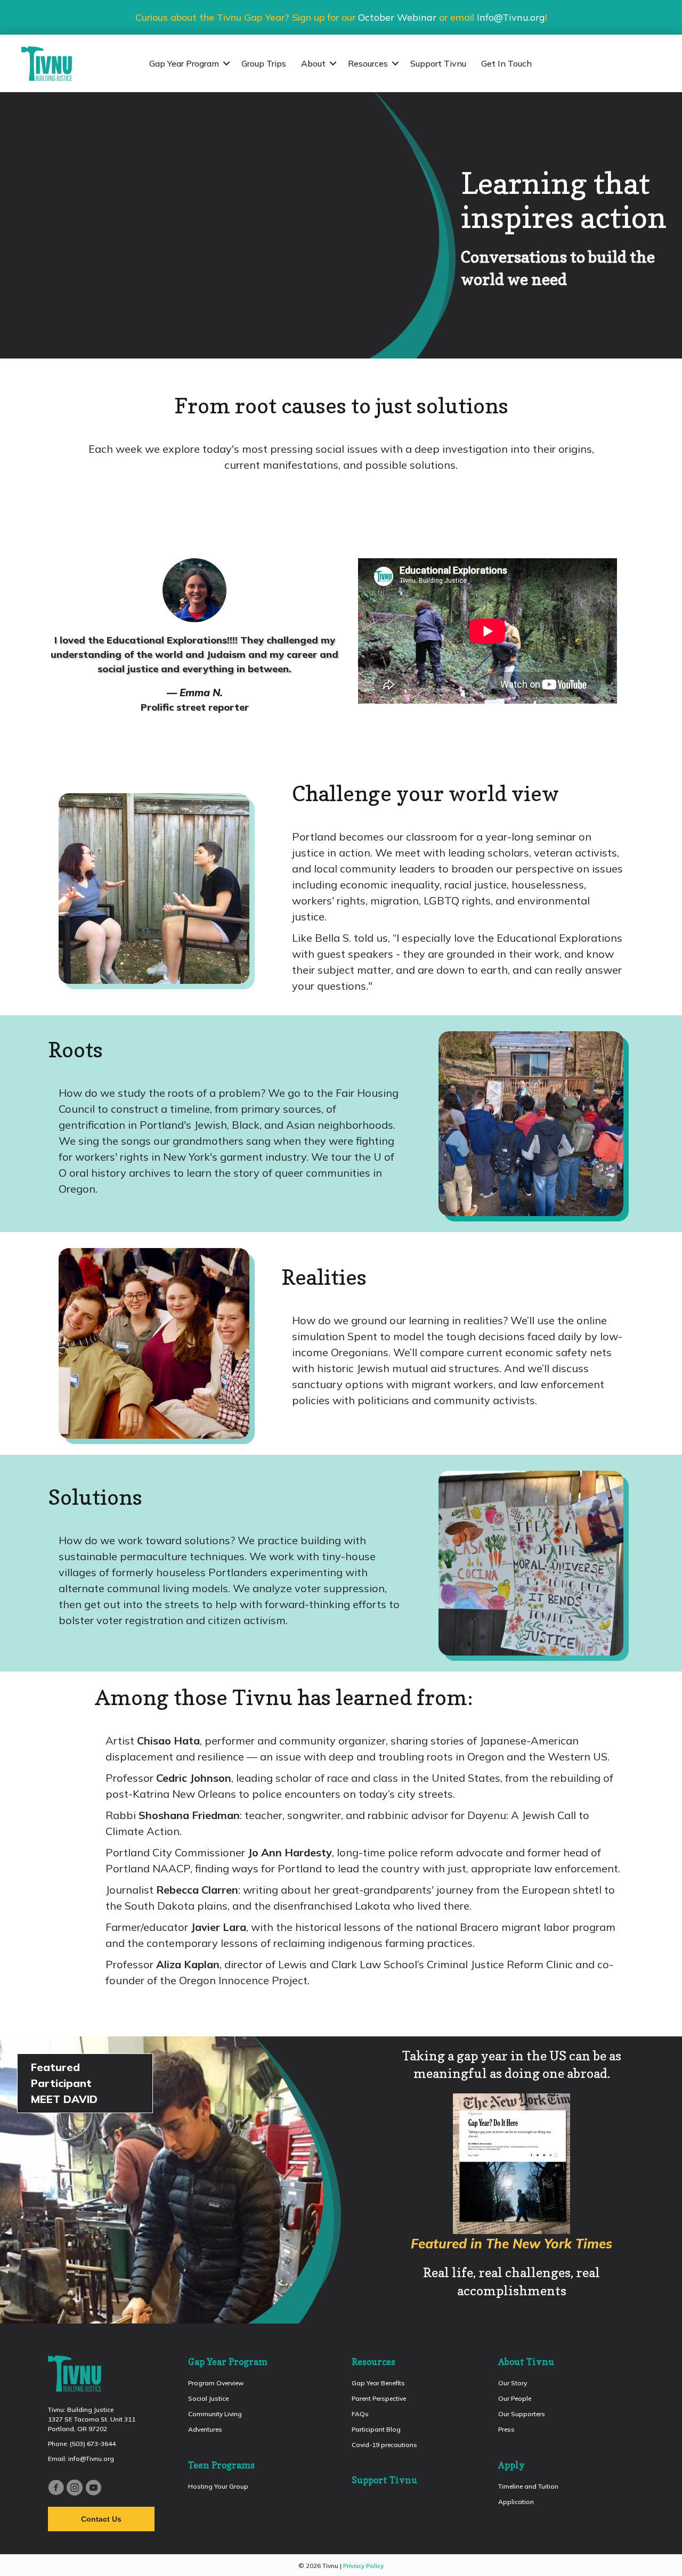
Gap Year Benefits (378, 2383)
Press (506, 2429)
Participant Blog (376, 2429)
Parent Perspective (379, 2398)
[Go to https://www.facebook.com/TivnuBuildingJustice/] (56, 2489)
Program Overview (216, 2383)
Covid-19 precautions (384, 2445)
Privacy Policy (363, 2566)
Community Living (215, 2414)
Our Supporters (522, 2414)
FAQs (360, 2414)
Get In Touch (506, 63)
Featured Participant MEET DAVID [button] (66, 2083)
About (313, 63)
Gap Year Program (184, 63)
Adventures (205, 2429)
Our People (515, 2398)
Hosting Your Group (218, 2486)
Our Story (513, 2383)
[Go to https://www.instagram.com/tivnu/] (75, 2489)
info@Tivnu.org (91, 2459)
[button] (226, 63)
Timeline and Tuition (528, 2486)
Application (516, 2502)
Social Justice (208, 2398)
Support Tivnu (438, 63)
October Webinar (397, 17)
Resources (368, 63)
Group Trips (264, 63)
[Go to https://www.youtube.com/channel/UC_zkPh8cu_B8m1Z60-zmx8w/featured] (93, 2489)
